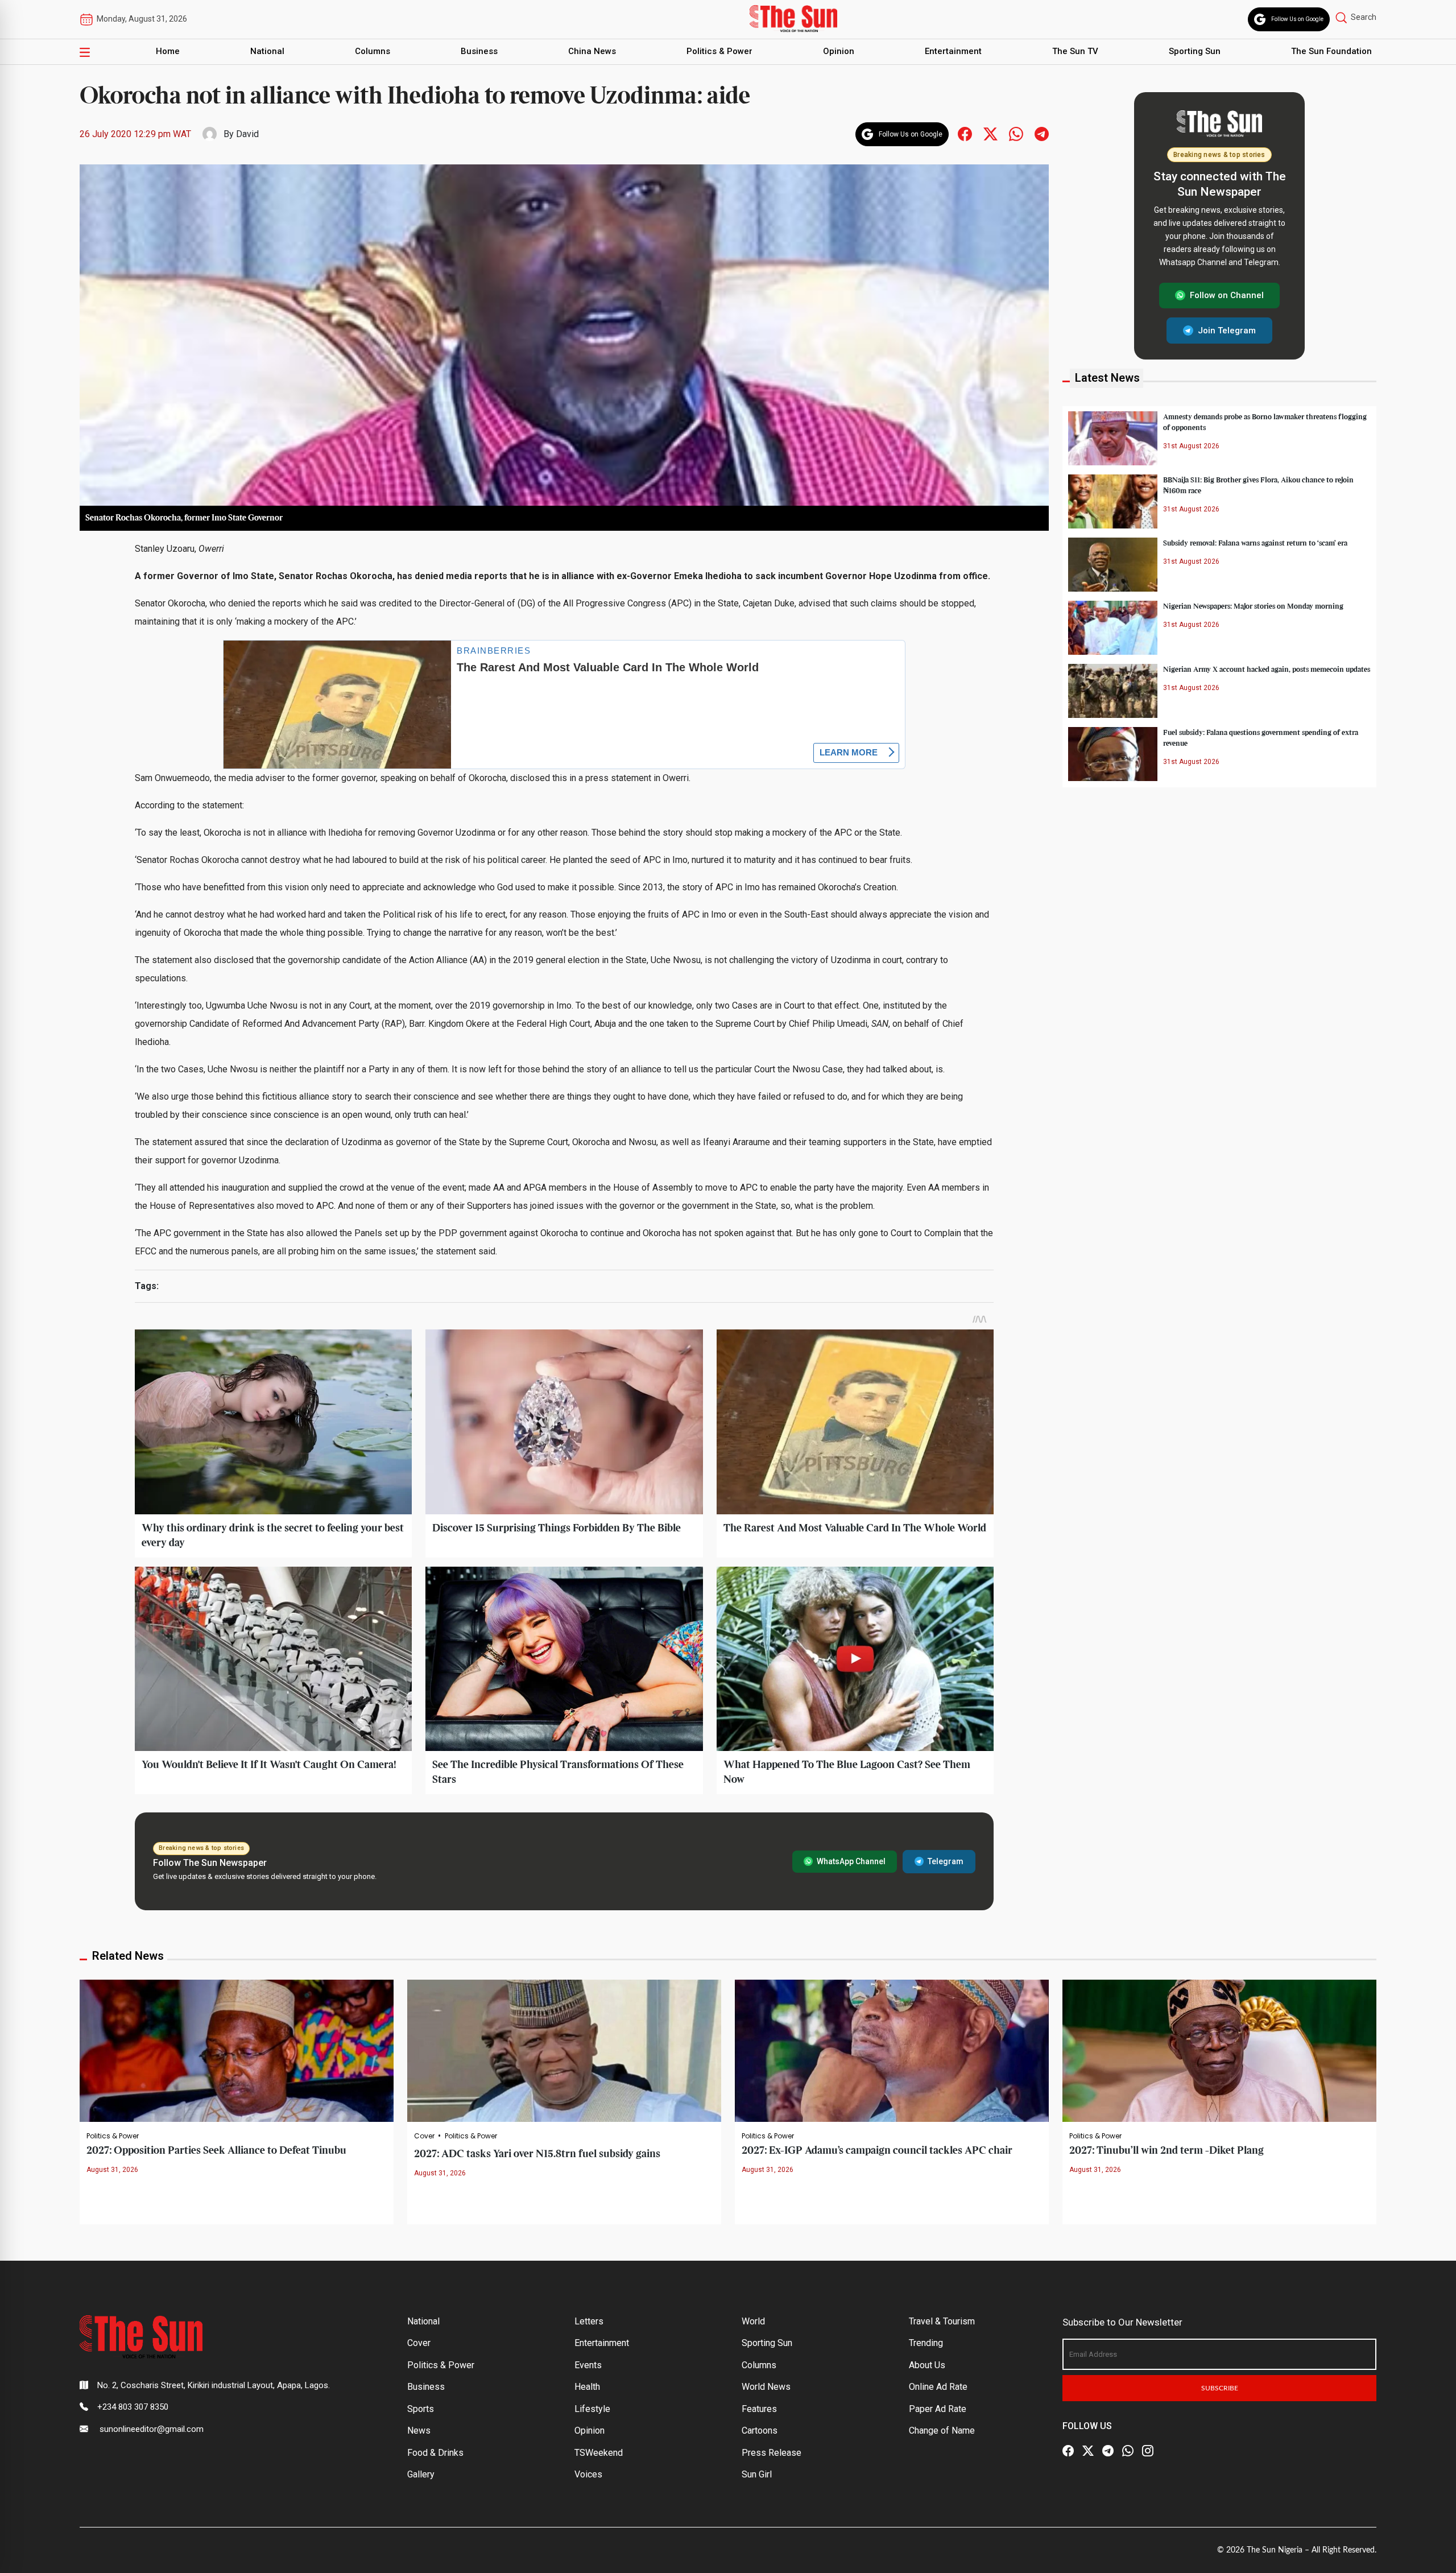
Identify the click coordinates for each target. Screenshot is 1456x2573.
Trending (926, 2343)
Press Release (772, 2453)
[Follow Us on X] (1088, 2451)
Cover (424, 2136)
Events (588, 2365)
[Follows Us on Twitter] (990, 133)
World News (766, 2387)
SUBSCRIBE (1220, 2388)
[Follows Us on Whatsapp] (1016, 133)
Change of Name (942, 2430)
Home (168, 51)
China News (592, 51)
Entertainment (953, 51)
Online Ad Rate (938, 2387)
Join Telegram (1227, 330)
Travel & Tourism (942, 2321)
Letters (589, 2321)
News (419, 2430)
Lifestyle (592, 2409)
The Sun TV (1075, 51)
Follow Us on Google (1297, 19)
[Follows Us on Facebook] (965, 133)
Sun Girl (757, 2474)
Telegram (946, 1861)
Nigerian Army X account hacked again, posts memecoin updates (1267, 669)
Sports (421, 2409)
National (267, 51)
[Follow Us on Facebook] (1068, 2451)
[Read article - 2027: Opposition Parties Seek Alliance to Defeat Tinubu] (237, 2050)
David (247, 134)
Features (759, 2409)
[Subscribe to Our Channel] (1108, 2451)
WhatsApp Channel (851, 1861)
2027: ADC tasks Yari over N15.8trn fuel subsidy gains (537, 2154)
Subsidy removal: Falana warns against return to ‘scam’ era (1255, 543)
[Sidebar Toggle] (85, 52)
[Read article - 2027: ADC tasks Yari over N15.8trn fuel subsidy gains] (564, 2050)
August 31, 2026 (112, 2170)
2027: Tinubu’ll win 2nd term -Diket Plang (1167, 2151)
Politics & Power (719, 51)
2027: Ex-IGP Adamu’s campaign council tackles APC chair (877, 2151)
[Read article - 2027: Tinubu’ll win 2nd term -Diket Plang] (1219, 2050)
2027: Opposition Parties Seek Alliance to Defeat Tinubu (216, 2151)
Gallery (421, 2474)
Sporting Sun (1195, 51)
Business (479, 51)
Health (587, 2387)
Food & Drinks (435, 2453)
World (753, 2321)
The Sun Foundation (1331, 51)
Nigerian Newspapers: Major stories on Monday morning (1253, 606)
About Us (927, 2365)
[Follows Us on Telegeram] (1042, 133)
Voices (588, 2474)
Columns (373, 51)
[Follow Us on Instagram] (1148, 2451)
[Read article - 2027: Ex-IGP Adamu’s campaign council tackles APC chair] (892, 2050)
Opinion (839, 51)
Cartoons (760, 2430)
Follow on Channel (1227, 295)
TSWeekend (599, 2453)
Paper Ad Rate (938, 2409)
